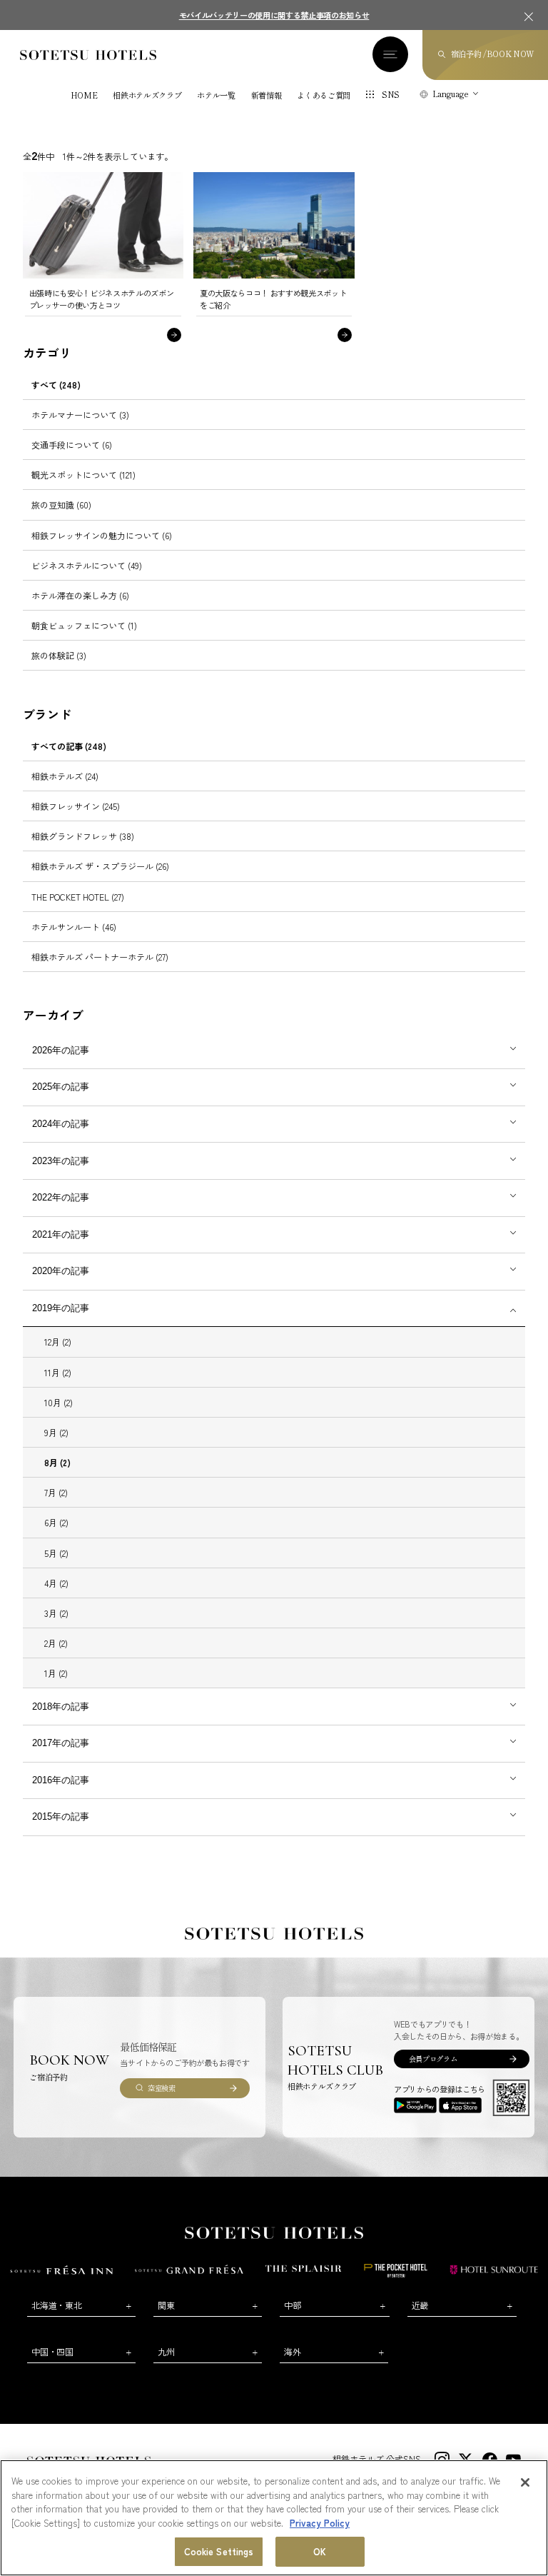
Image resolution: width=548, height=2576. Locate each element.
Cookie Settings (219, 2551)
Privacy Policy (320, 2523)
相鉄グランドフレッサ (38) (83, 836)
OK (320, 2551)
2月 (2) (56, 1643)
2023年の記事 (61, 1161)
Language (451, 94)
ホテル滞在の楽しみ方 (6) (80, 595)
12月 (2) (58, 1342)
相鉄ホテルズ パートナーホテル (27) (100, 957)
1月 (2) (56, 1673)
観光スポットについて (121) (83, 475)
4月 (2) (56, 1583)
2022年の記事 (61, 1197)
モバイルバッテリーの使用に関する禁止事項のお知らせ (274, 15)
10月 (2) (59, 1402)
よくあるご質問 (324, 95)
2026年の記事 (61, 1050)
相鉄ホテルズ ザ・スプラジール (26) (100, 866)
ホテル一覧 (216, 95)
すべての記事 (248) (69, 746)
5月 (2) (56, 1553)
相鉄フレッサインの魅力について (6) (102, 535)
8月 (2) (57, 1462)
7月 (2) (56, 1492)
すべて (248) (56, 385)
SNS (391, 94)
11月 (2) (58, 1372)
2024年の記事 (61, 1124)
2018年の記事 (61, 1707)
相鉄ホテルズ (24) (65, 776)
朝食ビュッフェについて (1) (84, 625)
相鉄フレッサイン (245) (76, 806)
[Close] (525, 2482)
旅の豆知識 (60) (61, 505)
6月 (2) (56, 1522)
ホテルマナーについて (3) (80, 415)
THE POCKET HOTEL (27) (78, 897)
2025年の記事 (61, 1087)
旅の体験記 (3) (59, 655)
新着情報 (267, 95)
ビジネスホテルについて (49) (87, 565)
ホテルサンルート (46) (74, 927)
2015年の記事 (61, 1816)
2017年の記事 (61, 1743)
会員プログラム (433, 2059)
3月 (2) (56, 1613)
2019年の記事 (61, 1308)
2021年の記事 (61, 1234)
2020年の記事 (61, 1271)
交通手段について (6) (72, 445)
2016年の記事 (61, 1780)
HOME (84, 95)
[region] (274, 2518)
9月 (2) (56, 1432)
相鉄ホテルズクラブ (147, 95)
